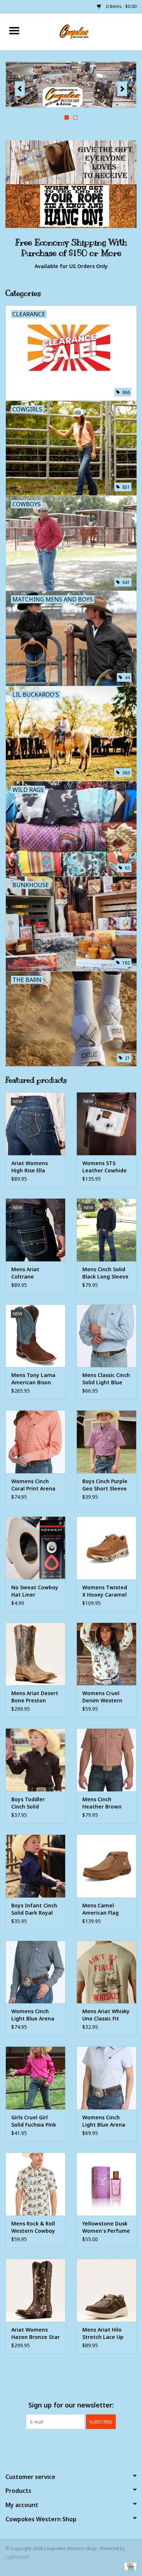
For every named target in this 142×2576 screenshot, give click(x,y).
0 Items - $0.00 (121, 6)
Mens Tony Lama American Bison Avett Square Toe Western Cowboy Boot (34, 1379)
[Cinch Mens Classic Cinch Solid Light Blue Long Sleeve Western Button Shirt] (106, 1336)
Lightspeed (17, 2557)
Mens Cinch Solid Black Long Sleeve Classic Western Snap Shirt (105, 1273)
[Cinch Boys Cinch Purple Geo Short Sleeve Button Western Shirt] (106, 1442)
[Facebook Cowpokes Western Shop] (58, 2444)
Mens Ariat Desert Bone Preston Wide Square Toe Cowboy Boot (35, 1697)
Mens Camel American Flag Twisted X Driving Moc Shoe (105, 1909)
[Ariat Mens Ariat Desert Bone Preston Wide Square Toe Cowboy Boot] (35, 1654)
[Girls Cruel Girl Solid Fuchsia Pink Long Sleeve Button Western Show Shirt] (35, 2078)
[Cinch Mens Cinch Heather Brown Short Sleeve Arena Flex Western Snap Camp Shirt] (106, 1760)
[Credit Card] (129, 2566)
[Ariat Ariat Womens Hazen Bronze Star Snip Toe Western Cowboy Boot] (35, 2290)
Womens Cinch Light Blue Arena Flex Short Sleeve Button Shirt (104, 2121)
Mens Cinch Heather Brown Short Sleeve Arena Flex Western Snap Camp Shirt (102, 1803)
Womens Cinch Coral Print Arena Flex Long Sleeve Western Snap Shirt (33, 1485)
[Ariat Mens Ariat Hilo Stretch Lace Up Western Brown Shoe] (106, 2290)
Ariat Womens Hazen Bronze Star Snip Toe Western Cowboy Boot (35, 2333)
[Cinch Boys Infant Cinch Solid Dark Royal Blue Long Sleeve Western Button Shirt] (35, 1866)
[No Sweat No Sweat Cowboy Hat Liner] (35, 1548)
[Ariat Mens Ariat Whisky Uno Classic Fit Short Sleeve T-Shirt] (106, 1972)
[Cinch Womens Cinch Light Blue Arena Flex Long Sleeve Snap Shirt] (35, 1972)
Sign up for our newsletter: (71, 2405)
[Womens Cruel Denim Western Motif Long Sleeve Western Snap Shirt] (106, 1654)
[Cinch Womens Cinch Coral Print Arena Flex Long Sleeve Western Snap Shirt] (35, 1442)
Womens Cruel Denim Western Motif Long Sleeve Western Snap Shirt (106, 1697)
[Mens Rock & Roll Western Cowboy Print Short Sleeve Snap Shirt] (35, 2184)
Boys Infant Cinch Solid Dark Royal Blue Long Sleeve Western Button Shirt (34, 1909)
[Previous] (20, 89)
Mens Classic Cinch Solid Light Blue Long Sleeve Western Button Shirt (106, 1379)
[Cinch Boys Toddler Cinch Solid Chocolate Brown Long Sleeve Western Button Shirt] (35, 1760)
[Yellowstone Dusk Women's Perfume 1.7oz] (106, 2184)
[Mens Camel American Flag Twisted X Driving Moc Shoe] (106, 1866)
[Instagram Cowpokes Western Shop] (84, 2444)
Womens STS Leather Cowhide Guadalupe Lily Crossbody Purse (104, 1167)
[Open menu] (14, 30)
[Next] (122, 89)
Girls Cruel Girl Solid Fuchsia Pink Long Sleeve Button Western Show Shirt (34, 2121)
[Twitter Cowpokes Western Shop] (71, 2444)
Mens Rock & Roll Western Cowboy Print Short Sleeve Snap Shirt (35, 2227)
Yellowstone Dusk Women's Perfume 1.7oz (106, 2227)
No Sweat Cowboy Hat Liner (35, 1591)
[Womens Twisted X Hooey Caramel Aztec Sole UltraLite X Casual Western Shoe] (106, 1548)
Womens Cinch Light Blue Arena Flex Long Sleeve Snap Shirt (33, 2015)
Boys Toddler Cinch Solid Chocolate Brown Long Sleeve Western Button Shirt (33, 1803)
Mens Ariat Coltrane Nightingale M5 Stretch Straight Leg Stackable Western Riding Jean (32, 1273)
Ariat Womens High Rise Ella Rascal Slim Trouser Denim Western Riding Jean (31, 1167)
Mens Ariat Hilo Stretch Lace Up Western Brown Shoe (103, 2333)
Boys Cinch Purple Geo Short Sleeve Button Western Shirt (105, 1485)
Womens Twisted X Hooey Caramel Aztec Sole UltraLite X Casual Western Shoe (106, 1591)
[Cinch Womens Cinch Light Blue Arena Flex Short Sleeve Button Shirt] (106, 2078)
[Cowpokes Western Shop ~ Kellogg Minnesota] (85, 31)
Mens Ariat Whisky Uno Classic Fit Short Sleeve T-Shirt (106, 2015)
